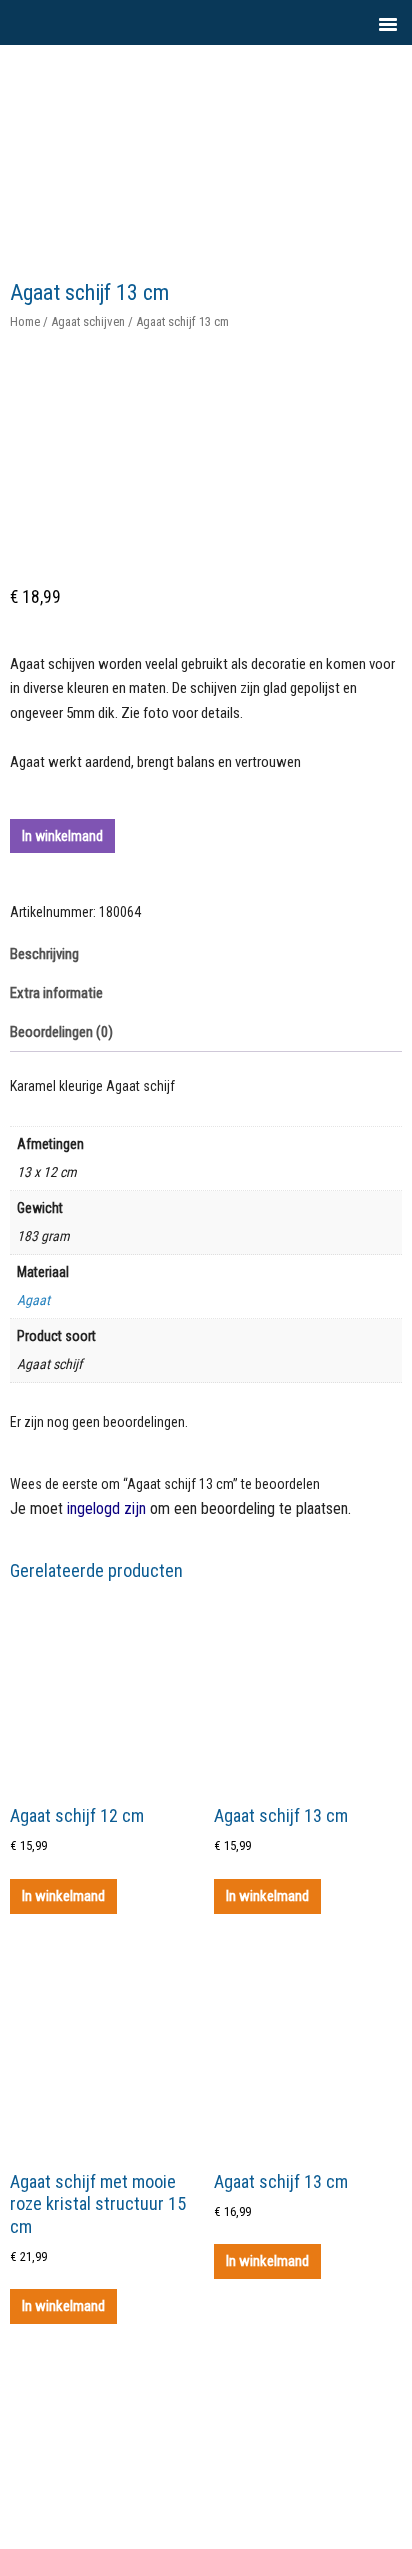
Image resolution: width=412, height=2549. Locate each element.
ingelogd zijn (106, 1508)
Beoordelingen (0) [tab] (61, 1032)
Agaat (33, 1300)
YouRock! (247, 90)
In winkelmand (62, 836)
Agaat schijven (88, 321)
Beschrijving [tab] (44, 954)
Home (25, 321)
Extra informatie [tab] (56, 993)
